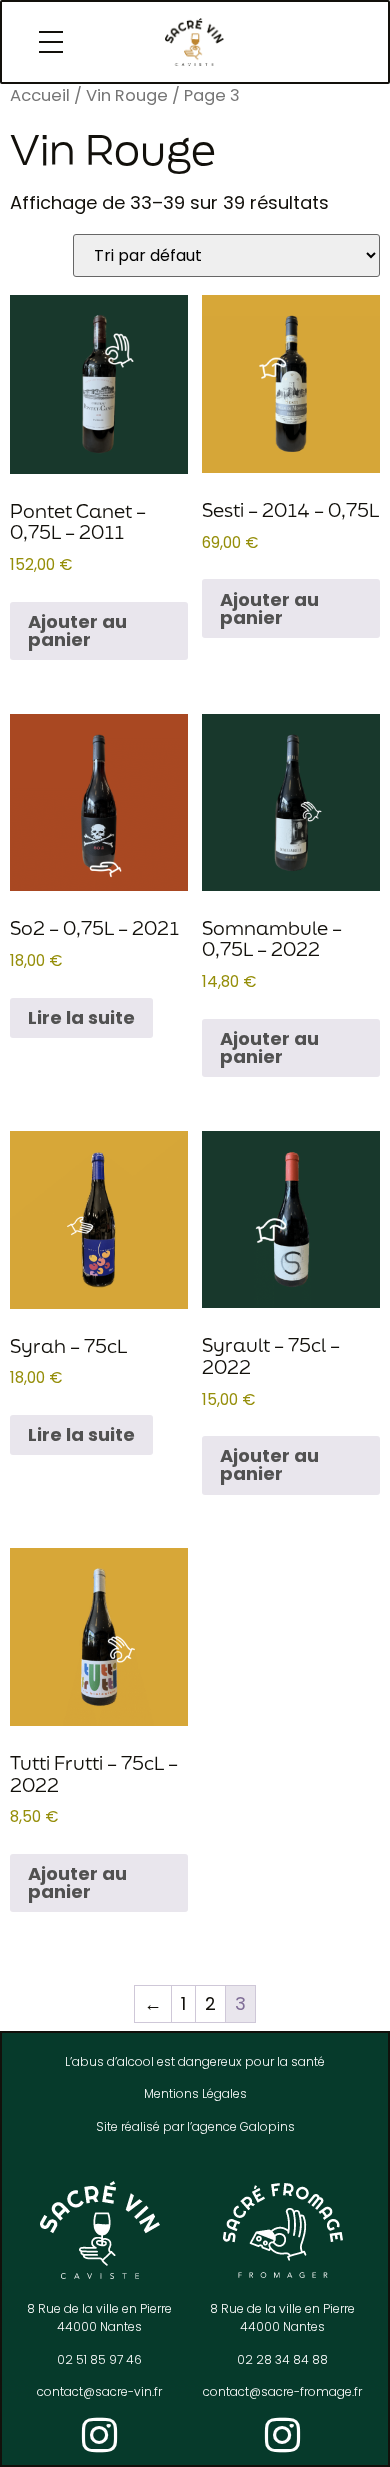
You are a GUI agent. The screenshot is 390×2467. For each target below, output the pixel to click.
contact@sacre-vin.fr (99, 2391)
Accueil (40, 95)
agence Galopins (243, 2126)
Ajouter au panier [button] (77, 630)
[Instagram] (100, 2435)
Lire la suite (81, 1017)
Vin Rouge (127, 95)
